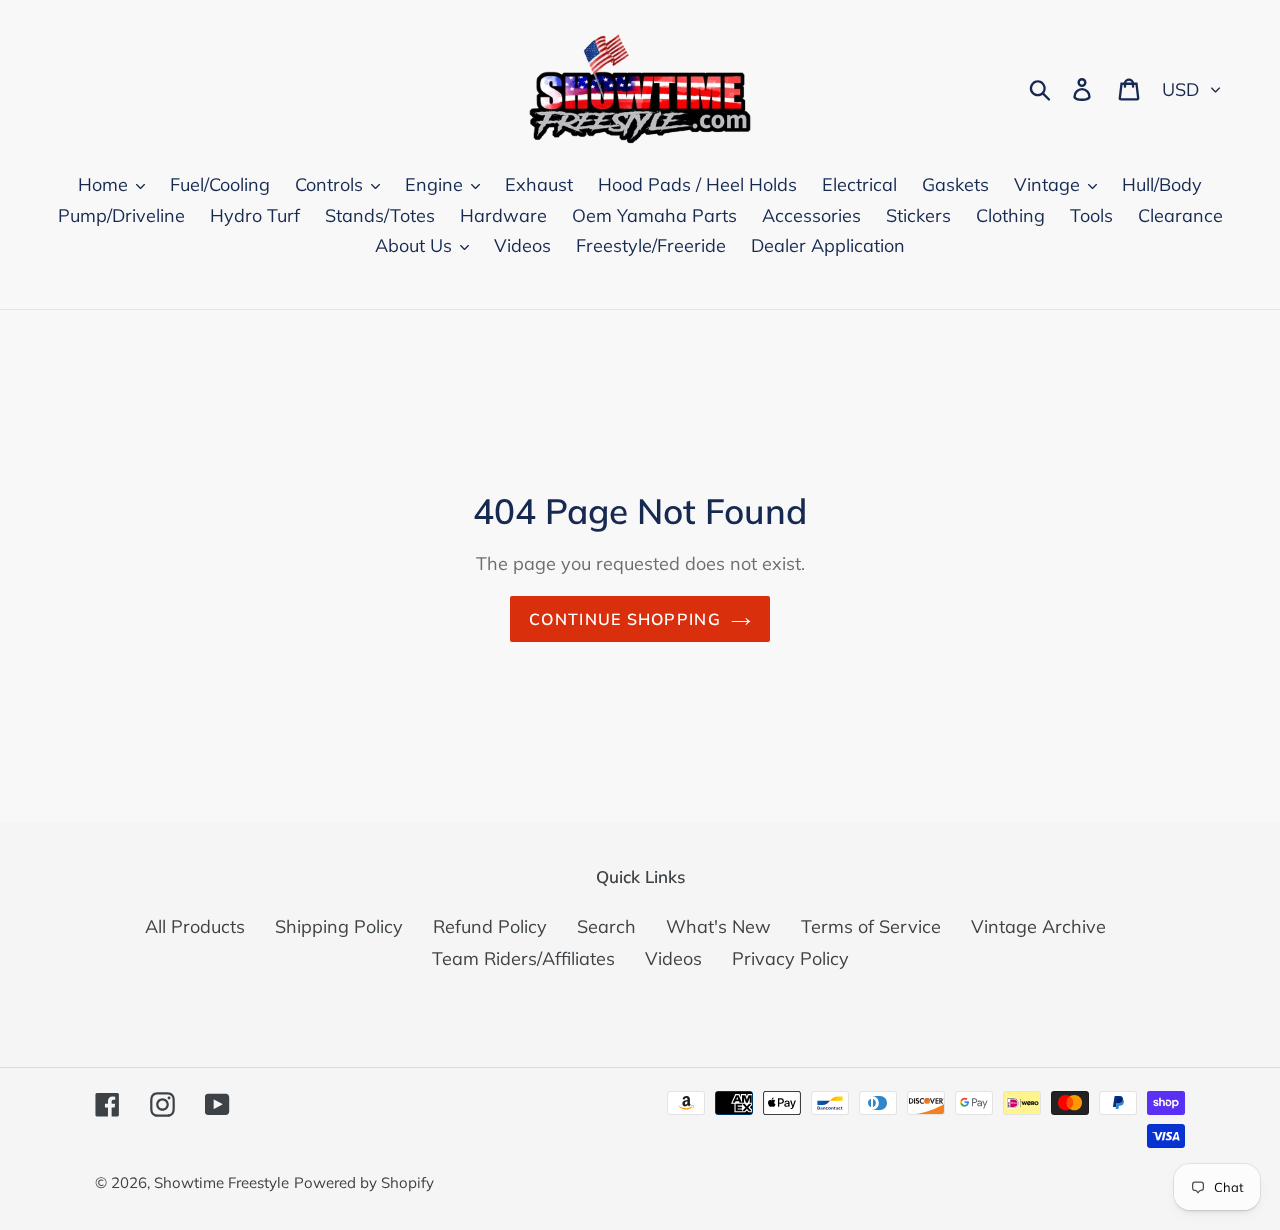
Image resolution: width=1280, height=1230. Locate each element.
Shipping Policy (339, 926)
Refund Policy (490, 926)
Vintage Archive (1038, 926)
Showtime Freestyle (221, 1182)
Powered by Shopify (364, 1182)
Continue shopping (625, 619)
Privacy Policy (790, 958)
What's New (718, 926)
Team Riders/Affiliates (523, 958)
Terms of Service (871, 926)
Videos (673, 958)
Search (606, 926)
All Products (195, 926)
